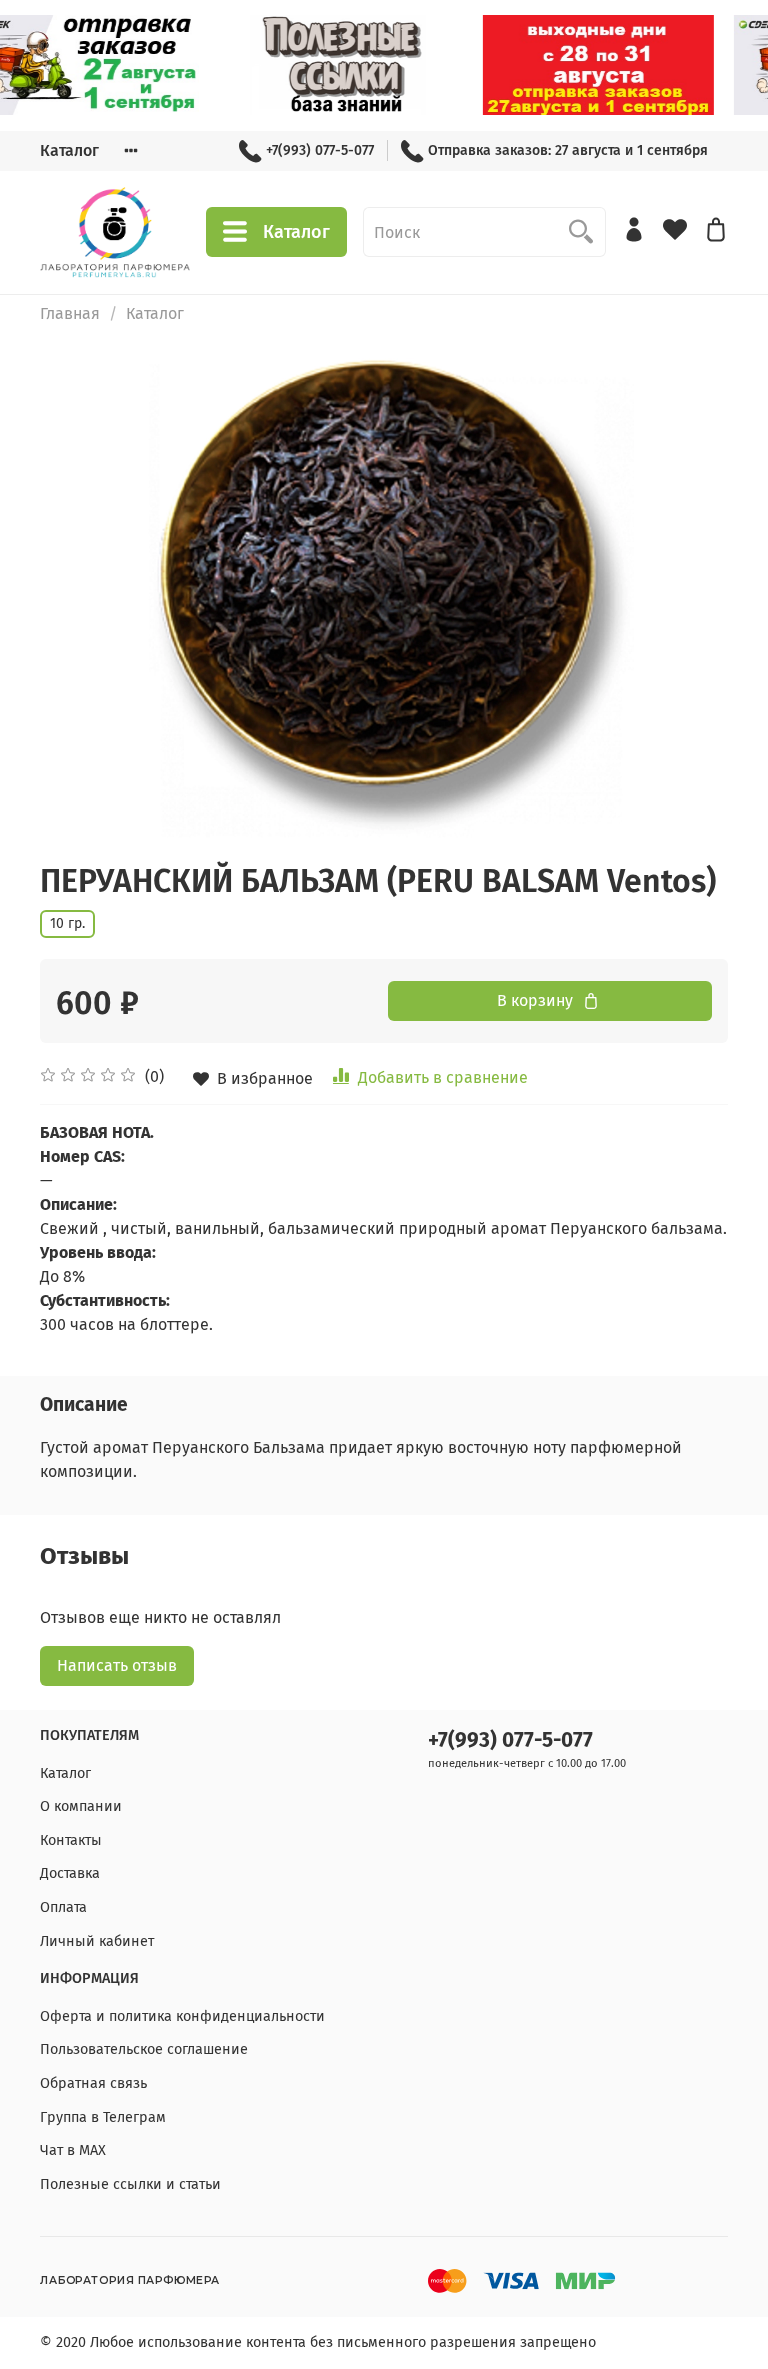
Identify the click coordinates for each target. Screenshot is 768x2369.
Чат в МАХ (73, 2150)
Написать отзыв (117, 1665)
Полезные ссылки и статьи (130, 2184)
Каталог (69, 150)
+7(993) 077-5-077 (320, 150)
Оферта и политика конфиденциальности (182, 2016)
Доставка (70, 1873)
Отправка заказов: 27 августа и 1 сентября (568, 150)
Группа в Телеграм (103, 2117)
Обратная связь (93, 2083)
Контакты (71, 1840)
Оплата (63, 1907)
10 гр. (67, 923)
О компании (81, 1806)
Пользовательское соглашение (144, 2049)
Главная (70, 313)
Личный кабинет (97, 1941)
